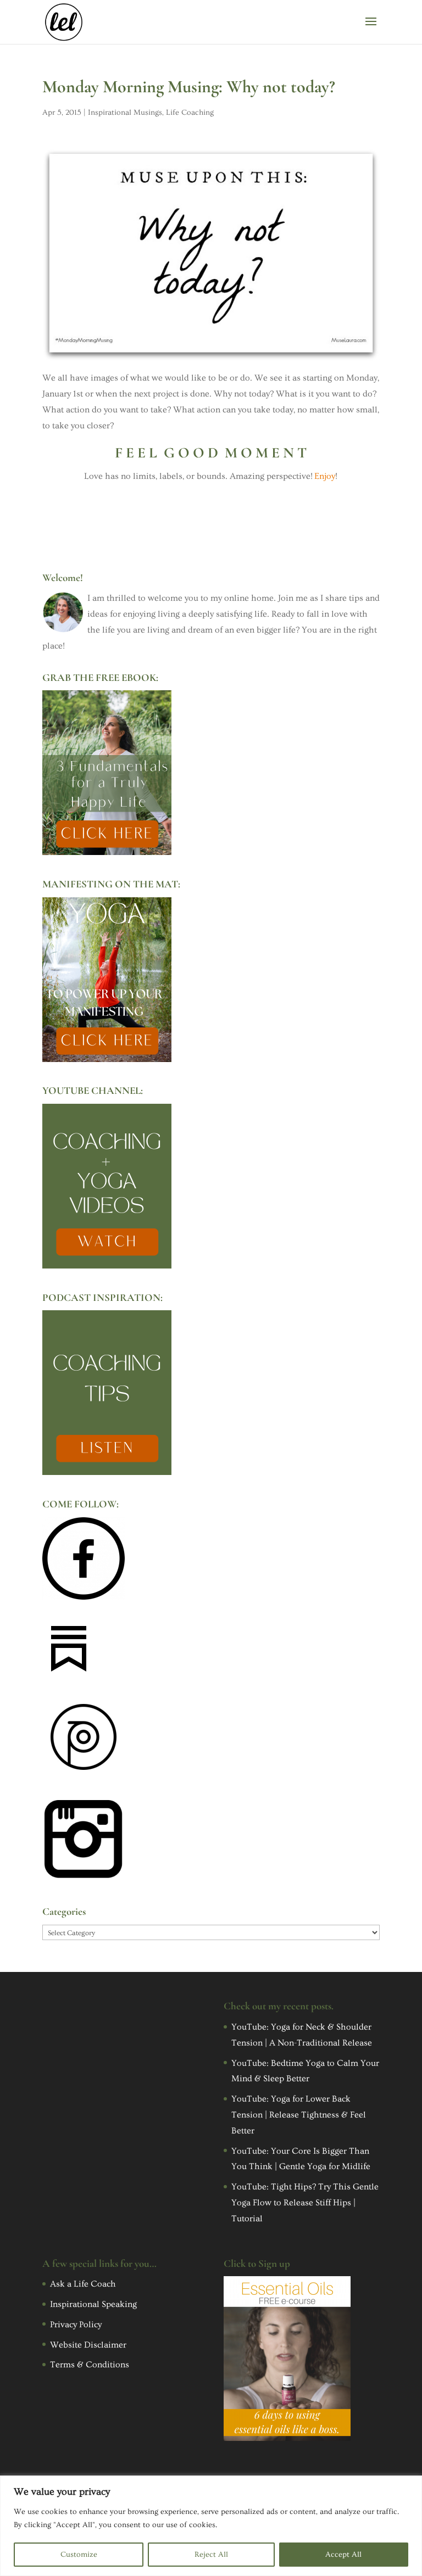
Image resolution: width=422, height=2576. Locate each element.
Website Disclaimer (88, 2345)
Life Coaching (190, 113)
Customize (79, 2555)
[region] (211, 2526)
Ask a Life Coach (83, 2284)
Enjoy (325, 476)
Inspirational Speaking (93, 2304)
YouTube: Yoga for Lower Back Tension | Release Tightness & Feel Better (299, 2115)
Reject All (211, 2555)
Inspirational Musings (125, 113)
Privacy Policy (76, 2324)
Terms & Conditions (90, 2365)
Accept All (343, 2555)
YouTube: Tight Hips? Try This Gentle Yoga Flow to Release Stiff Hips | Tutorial (305, 2203)
